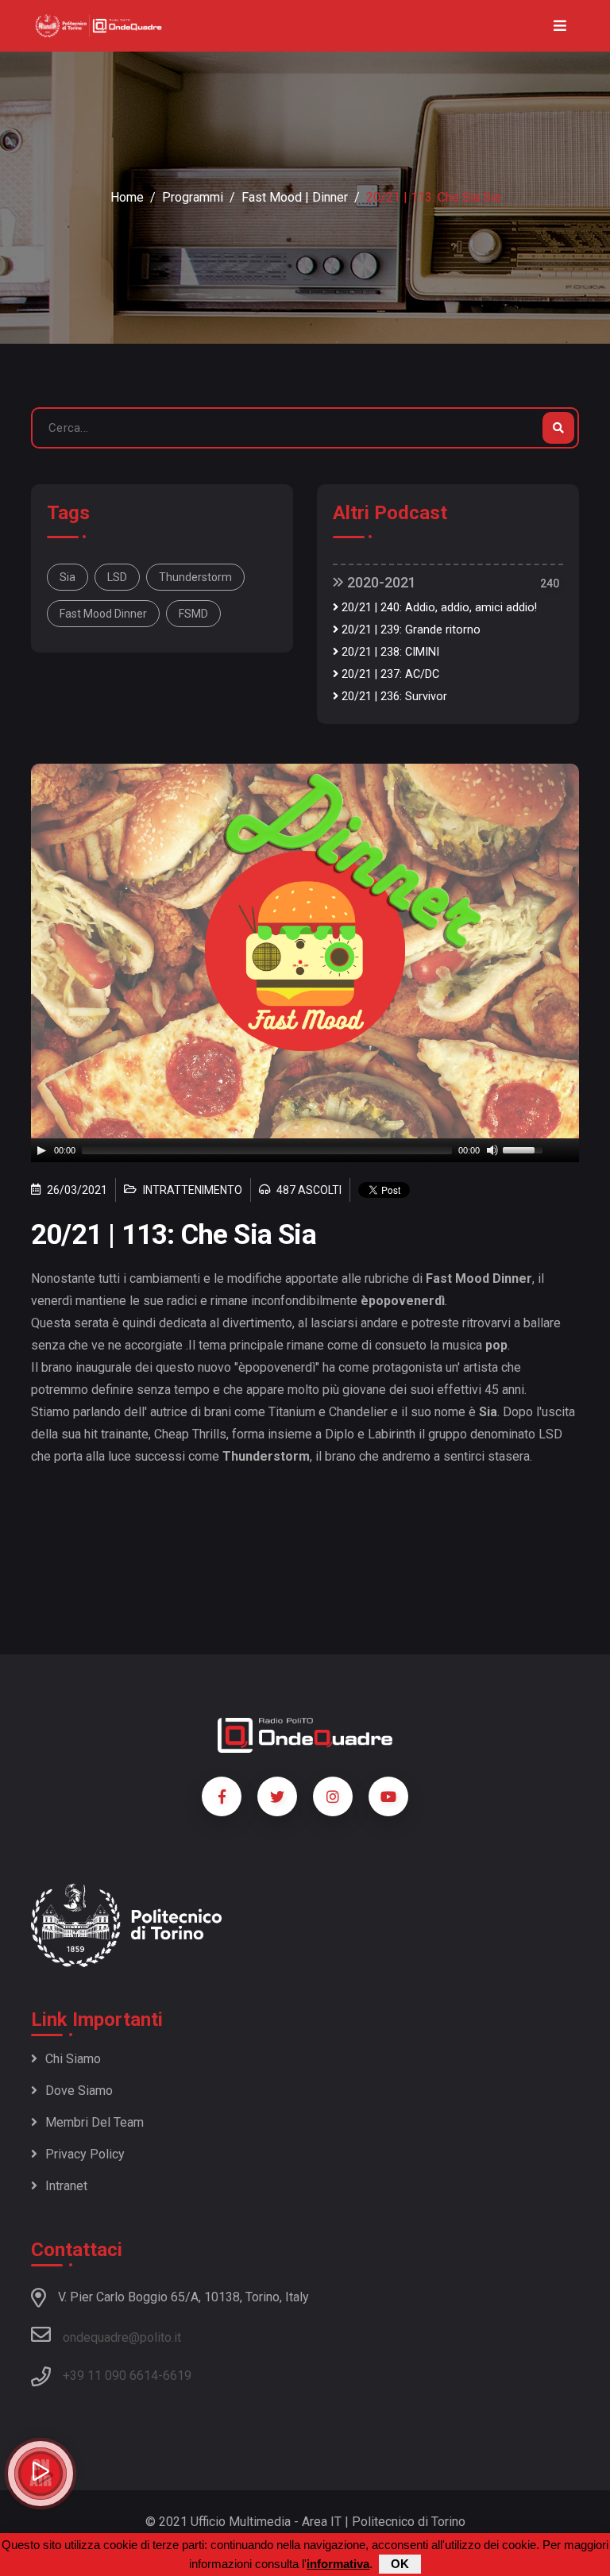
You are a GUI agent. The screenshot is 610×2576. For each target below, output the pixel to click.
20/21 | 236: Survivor (393, 697)
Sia (68, 577)
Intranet (66, 2186)
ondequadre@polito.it (122, 2337)
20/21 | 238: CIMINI (389, 652)
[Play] (41, 1150)
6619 (177, 2376)
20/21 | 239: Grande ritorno (409, 630)
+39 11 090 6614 (110, 2376)
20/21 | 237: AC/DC (389, 674)
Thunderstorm (195, 577)
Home (127, 197)
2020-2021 (380, 582)
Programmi (193, 197)
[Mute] (492, 1150)
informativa (338, 2564)
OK (400, 2564)
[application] (305, 1150)
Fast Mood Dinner (103, 614)
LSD (117, 577)
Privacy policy (85, 2154)
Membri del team (95, 2122)
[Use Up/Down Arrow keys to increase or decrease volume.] (525, 1149)
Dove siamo (79, 2091)
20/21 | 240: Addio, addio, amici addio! (438, 608)
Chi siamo (73, 2059)
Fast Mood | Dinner (295, 197)
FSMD (193, 614)
